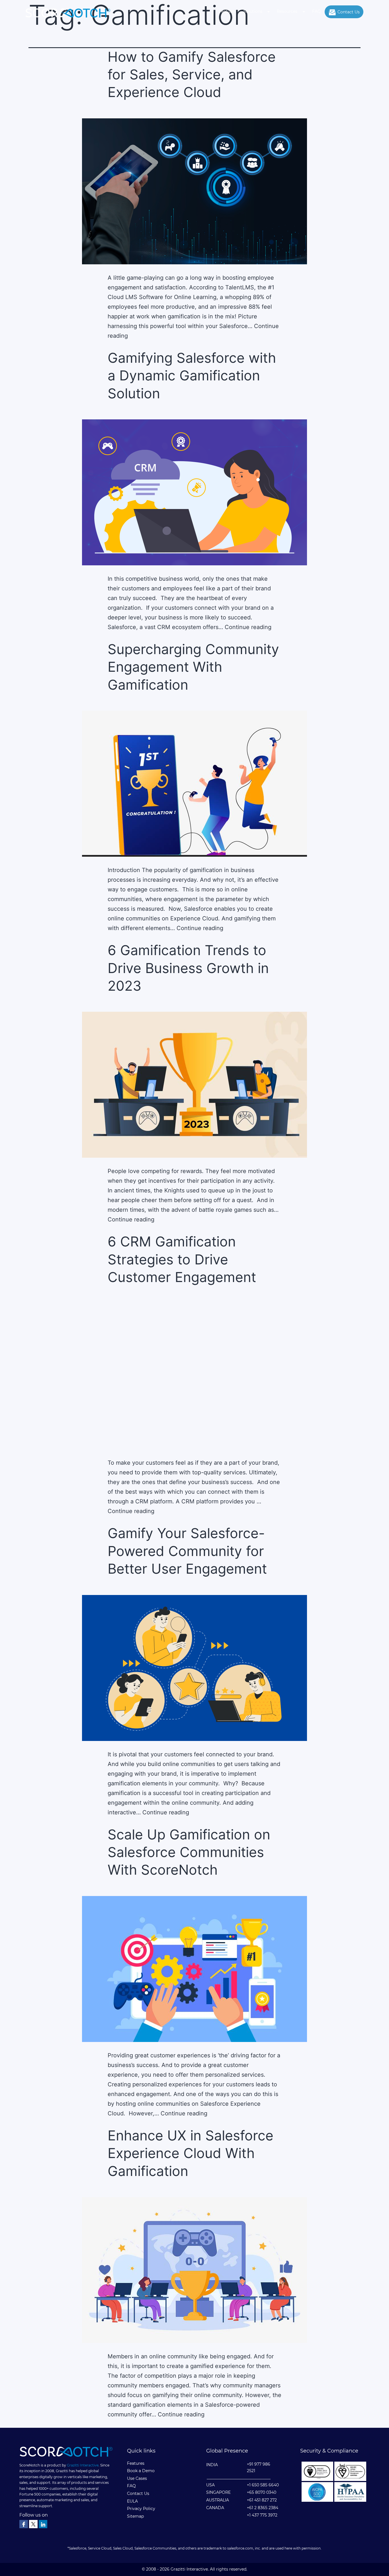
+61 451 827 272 (262, 2500)
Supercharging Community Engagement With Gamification (193, 667)
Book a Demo (141, 2471)
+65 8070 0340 (262, 2492)
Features (227, 11)
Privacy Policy (141, 2509)
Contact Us (349, 12)
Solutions (253, 11)
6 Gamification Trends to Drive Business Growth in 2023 (188, 968)
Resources (287, 11)
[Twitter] (33, 2524)
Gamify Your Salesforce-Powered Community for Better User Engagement (187, 1551)
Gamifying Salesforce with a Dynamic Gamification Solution (192, 376)
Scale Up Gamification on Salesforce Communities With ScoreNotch (189, 1852)
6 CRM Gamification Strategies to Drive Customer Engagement (182, 1259)
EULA (132, 2501)
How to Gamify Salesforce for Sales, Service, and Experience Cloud (192, 75)
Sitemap (135, 2516)
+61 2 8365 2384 (263, 2508)
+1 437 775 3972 (262, 2515)
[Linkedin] (43, 2524)
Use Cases (137, 2478)
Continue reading (248, 627)
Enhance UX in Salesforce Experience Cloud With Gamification (191, 2153)
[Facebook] (24, 2524)
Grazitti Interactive (83, 2465)
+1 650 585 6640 (263, 2485)
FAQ (317, 11)
